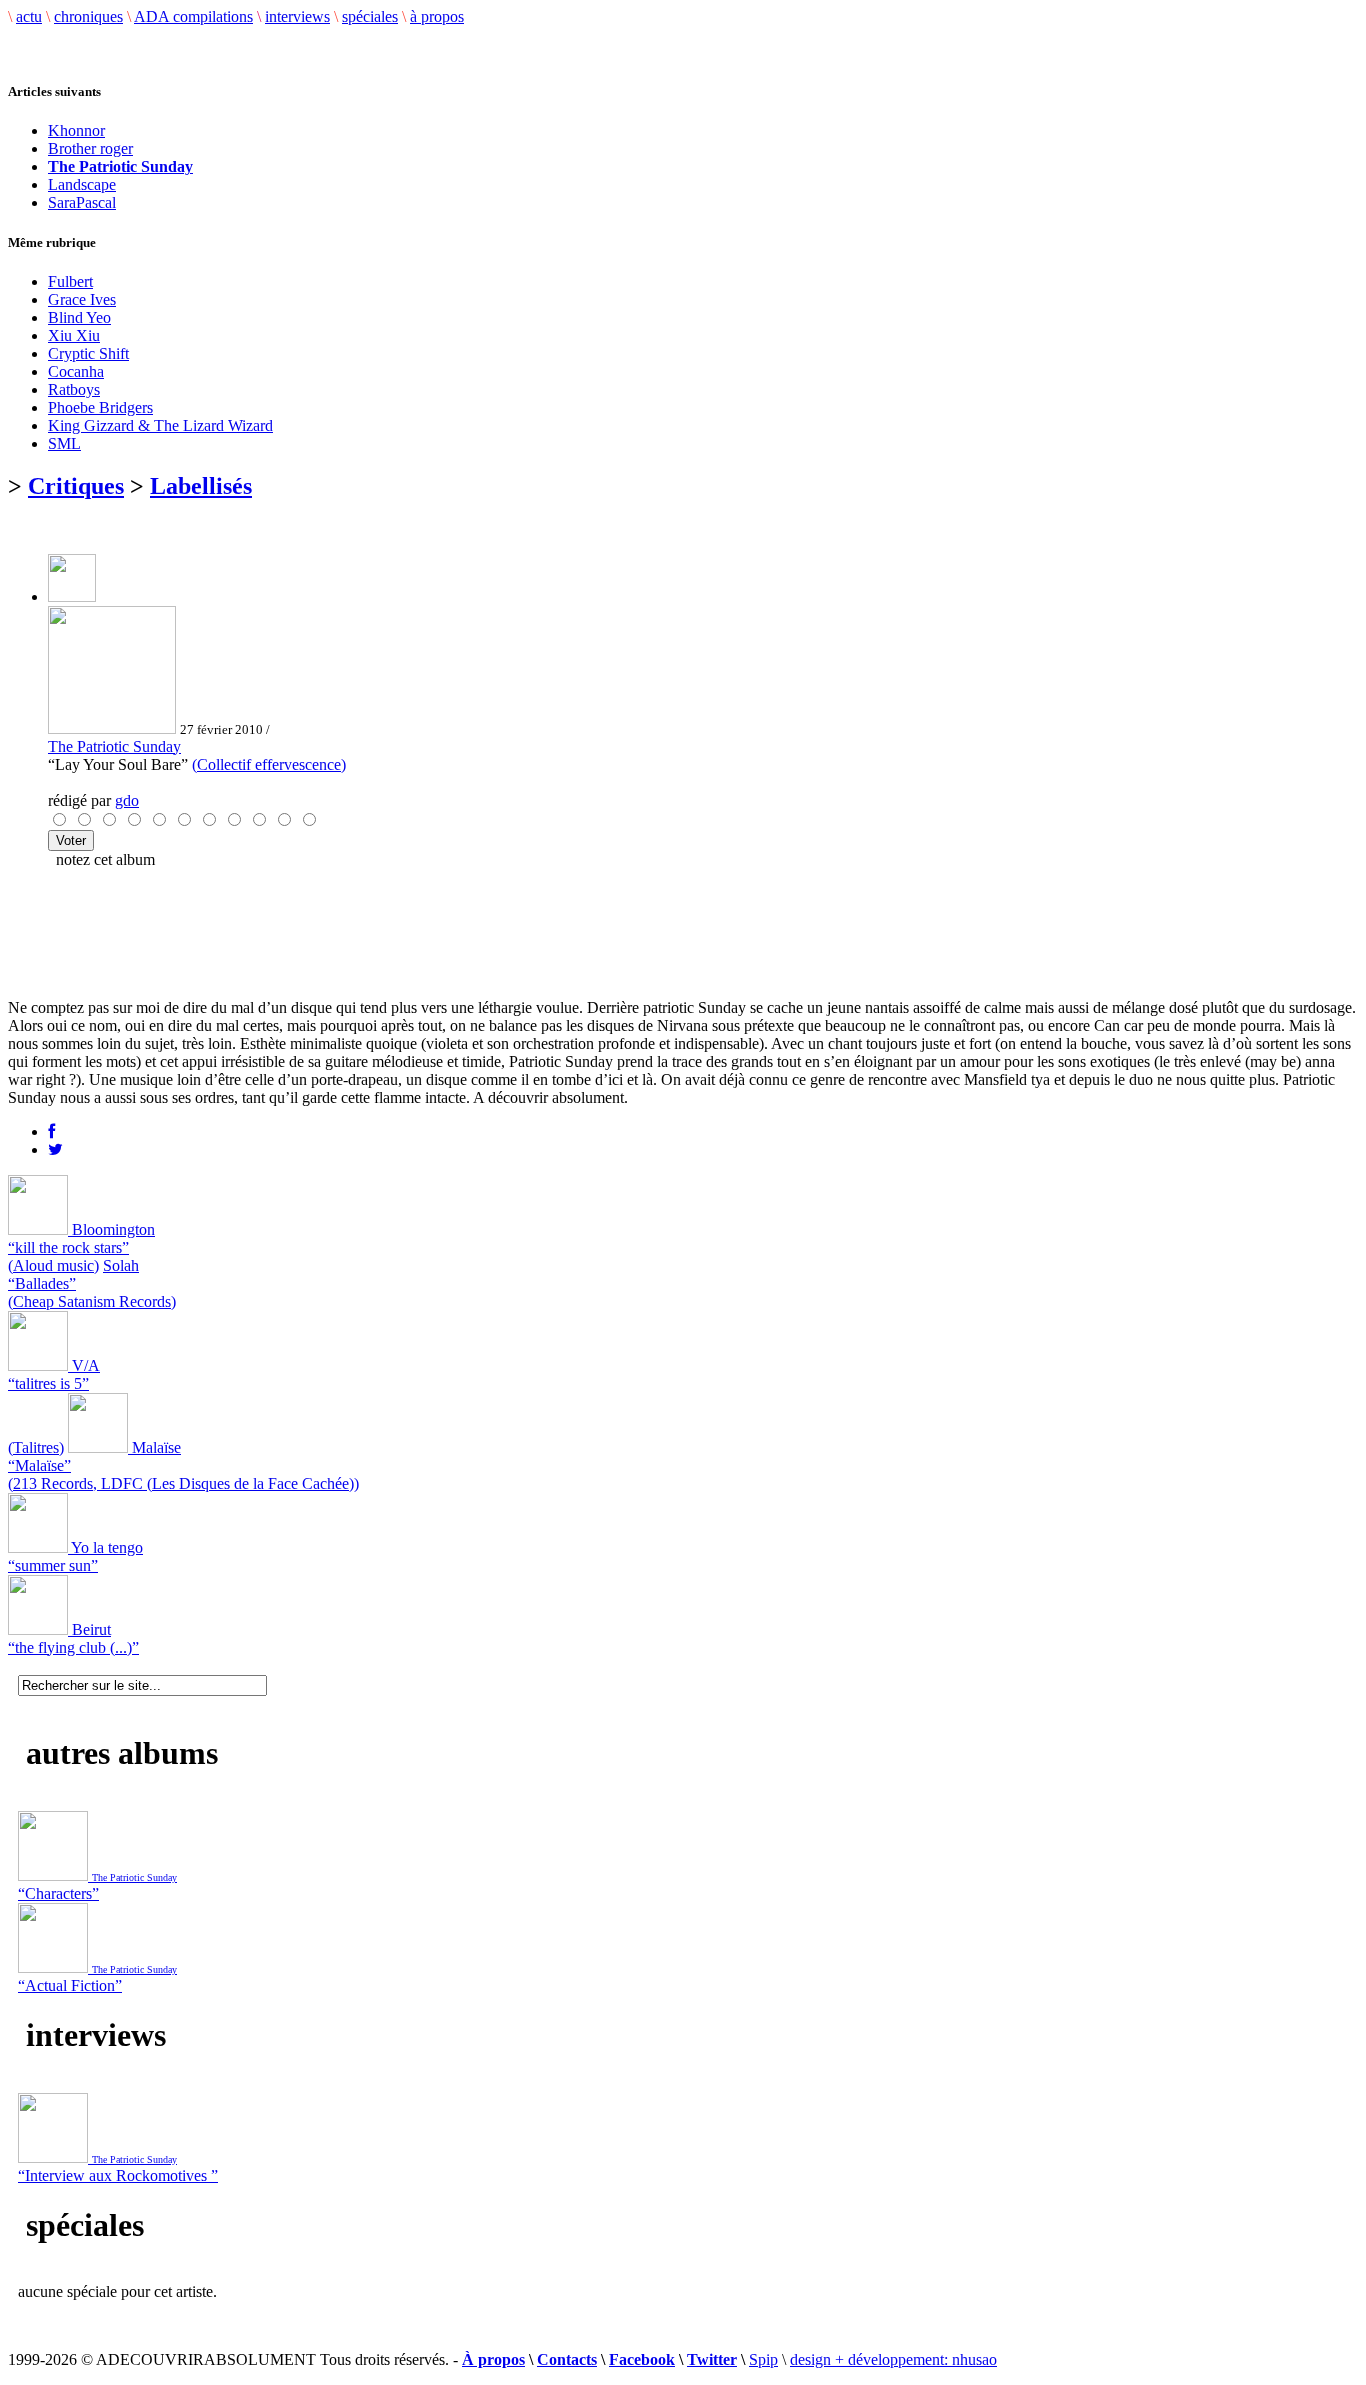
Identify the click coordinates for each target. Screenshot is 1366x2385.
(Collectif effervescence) (269, 764)
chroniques (88, 16)
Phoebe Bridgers (100, 407)
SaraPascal (82, 202)
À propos (493, 2359)
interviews (297, 16)
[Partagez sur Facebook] (51, 1131)
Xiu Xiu (74, 335)
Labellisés (201, 486)
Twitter (712, 2359)
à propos (437, 16)
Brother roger (90, 148)
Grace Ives (82, 299)
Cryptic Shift (88, 353)
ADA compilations (193, 16)
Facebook (642, 2359)
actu (29, 16)
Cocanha (76, 371)
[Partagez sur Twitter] (55, 1149)
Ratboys (74, 389)
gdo (127, 800)
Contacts (567, 2359)
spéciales (370, 16)
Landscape (82, 184)
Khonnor (76, 130)
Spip (763, 2359)
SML (64, 443)
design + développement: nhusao (893, 2359)
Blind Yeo (79, 317)
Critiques (76, 486)
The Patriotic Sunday (114, 746)
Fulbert (70, 281)
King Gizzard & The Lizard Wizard (160, 425)
